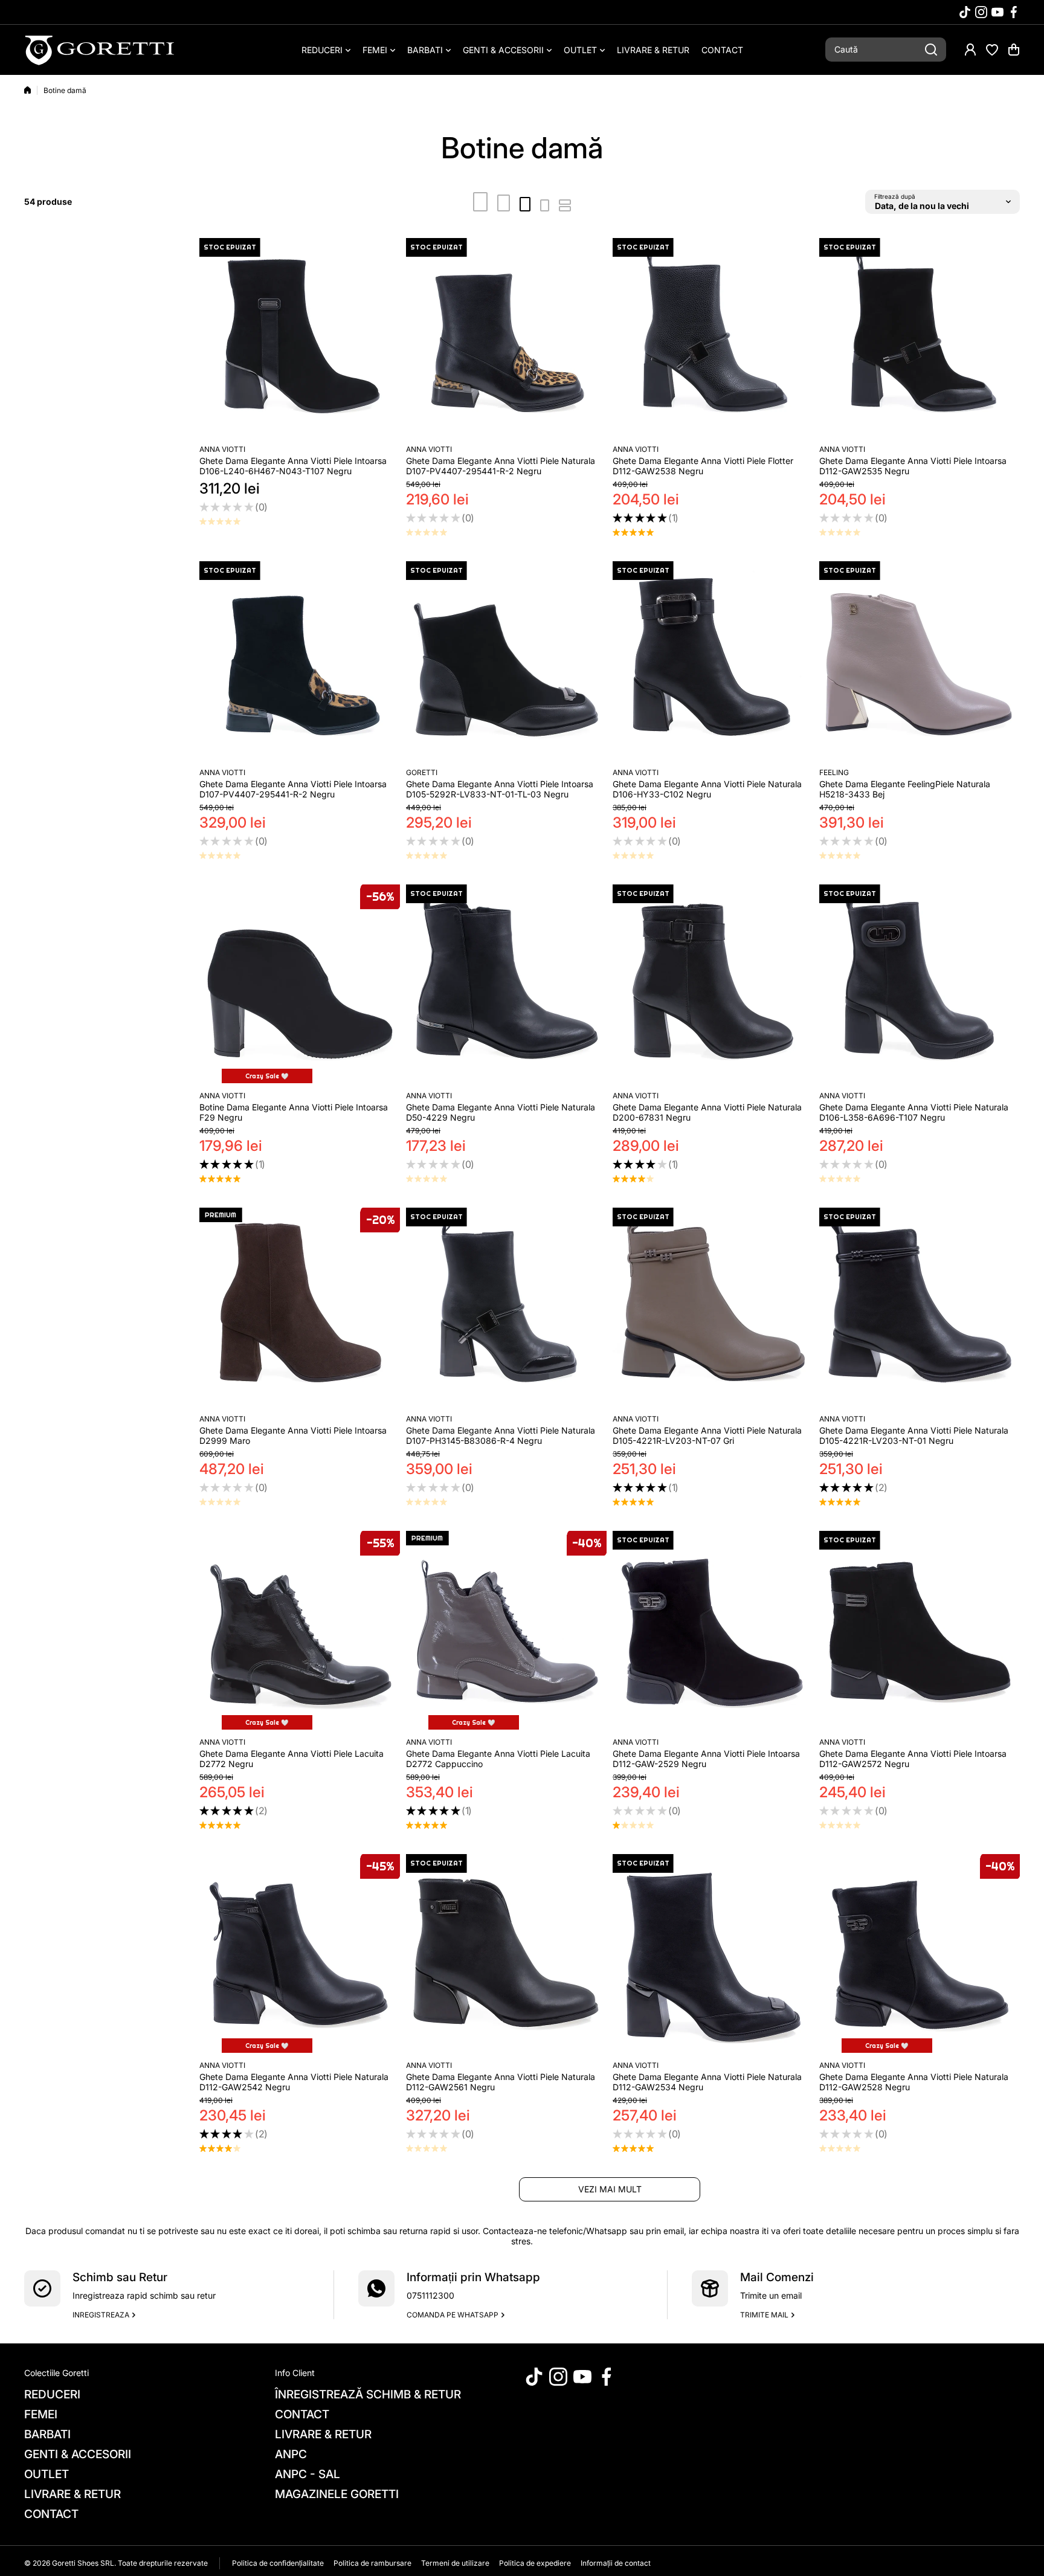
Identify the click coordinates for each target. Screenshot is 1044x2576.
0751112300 (430, 2295)
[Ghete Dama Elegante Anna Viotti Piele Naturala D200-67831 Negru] (713, 985)
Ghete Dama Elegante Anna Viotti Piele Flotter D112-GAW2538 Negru (703, 466)
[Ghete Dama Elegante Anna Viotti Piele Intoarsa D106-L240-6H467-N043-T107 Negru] (300, 338)
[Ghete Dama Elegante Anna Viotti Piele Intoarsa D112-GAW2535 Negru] (920, 338)
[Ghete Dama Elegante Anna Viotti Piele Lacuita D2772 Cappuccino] (506, 1631)
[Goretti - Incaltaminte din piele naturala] (100, 50)
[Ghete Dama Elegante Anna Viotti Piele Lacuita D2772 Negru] (300, 1631)
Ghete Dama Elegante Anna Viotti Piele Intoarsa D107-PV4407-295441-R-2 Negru (293, 789)
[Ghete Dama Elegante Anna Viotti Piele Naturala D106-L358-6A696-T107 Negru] (920, 985)
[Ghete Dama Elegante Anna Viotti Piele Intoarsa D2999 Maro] (300, 1308)
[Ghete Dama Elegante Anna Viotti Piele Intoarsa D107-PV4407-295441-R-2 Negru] (300, 662)
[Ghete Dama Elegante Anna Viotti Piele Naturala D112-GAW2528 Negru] (920, 1954)
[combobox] (886, 50)
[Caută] (931, 50)
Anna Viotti (222, 449)
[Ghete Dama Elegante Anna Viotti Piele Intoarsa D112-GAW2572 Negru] (920, 1631)
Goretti (422, 772)
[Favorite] (992, 50)
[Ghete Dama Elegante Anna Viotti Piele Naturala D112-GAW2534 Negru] (713, 1954)
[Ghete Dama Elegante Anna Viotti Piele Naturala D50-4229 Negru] (506, 985)
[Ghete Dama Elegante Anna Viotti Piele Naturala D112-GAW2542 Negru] (300, 1954)
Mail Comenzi (777, 2277)
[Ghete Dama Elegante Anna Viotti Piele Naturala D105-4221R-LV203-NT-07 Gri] (713, 1308)
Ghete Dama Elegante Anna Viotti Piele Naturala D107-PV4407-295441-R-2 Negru (501, 466)
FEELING (834, 772)
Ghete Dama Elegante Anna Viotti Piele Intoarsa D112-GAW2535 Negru (913, 466)
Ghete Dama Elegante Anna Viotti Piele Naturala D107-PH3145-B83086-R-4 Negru (501, 1435)
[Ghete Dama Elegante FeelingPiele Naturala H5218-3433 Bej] (920, 662)
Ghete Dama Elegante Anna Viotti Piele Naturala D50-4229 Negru (501, 1112)
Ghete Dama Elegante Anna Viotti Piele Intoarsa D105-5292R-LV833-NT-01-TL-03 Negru (500, 789)
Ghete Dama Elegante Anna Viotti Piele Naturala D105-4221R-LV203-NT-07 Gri (707, 1435)
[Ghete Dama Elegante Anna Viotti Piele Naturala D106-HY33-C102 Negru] (713, 662)
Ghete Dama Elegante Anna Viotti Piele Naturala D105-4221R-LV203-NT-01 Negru (914, 1435)
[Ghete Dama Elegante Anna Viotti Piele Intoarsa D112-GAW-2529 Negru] (713, 1631)
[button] (1014, 50)
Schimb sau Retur (120, 2277)
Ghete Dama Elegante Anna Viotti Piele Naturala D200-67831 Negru (707, 1112)
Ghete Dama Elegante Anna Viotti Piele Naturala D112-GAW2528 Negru (914, 2082)
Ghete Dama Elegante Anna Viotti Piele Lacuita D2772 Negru (292, 1759)
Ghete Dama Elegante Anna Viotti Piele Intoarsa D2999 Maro (293, 1435)
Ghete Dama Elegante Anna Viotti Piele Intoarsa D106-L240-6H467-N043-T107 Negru (293, 466)
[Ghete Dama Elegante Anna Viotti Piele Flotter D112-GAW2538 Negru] (713, 338)
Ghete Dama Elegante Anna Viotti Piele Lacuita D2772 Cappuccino (498, 1759)
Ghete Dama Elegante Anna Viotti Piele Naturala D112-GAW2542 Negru (294, 2082)
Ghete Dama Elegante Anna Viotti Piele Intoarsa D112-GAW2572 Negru (913, 1759)
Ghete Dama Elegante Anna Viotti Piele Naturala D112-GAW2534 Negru (707, 2082)
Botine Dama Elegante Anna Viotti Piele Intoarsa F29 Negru (294, 1112)
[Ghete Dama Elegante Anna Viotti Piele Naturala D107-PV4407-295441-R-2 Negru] (506, 338)
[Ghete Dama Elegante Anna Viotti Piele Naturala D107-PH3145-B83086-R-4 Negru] (506, 1308)
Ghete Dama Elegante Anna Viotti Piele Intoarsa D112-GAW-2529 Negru (706, 1759)
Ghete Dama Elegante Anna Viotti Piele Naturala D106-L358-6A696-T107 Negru (914, 1112)
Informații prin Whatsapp (473, 2277)
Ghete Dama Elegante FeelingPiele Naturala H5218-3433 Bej (905, 789)
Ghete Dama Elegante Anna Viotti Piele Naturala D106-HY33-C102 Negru (707, 789)
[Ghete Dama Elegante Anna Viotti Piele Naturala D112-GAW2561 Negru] (506, 1954)
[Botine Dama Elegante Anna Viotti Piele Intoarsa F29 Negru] (300, 985)
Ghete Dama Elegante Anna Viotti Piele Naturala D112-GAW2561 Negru (501, 2082)
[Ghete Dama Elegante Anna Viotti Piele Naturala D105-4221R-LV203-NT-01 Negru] (920, 1308)
